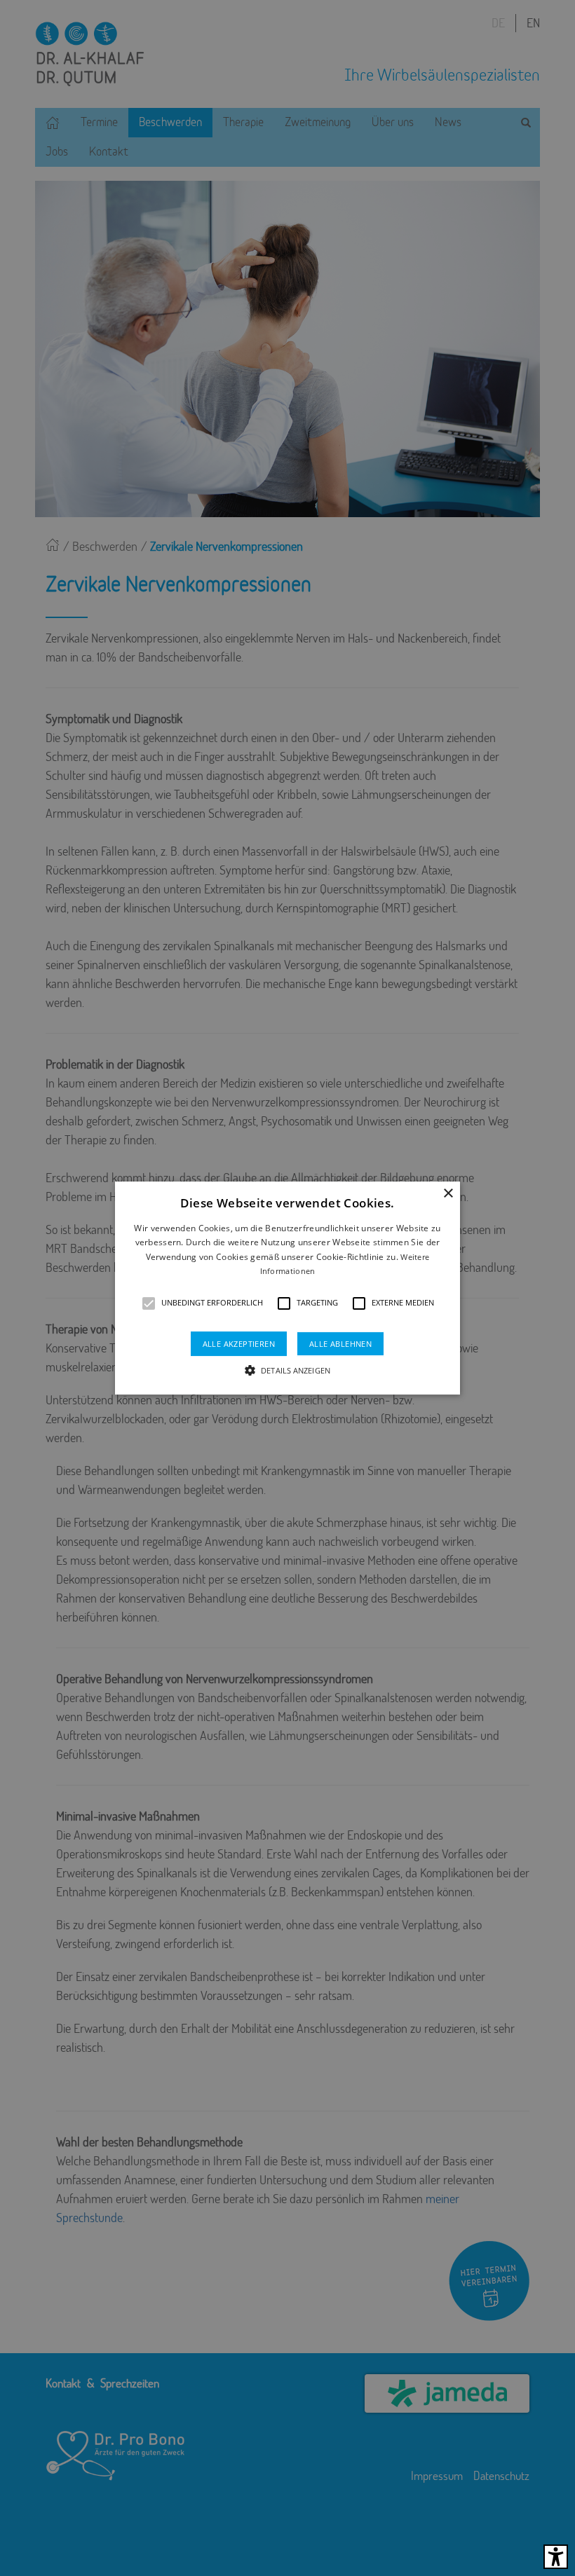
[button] (149, 1303)
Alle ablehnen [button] (340, 1344)
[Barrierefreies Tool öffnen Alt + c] (556, 2557)
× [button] (448, 1194)
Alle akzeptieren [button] (239, 1344)
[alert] (287, 1288)
